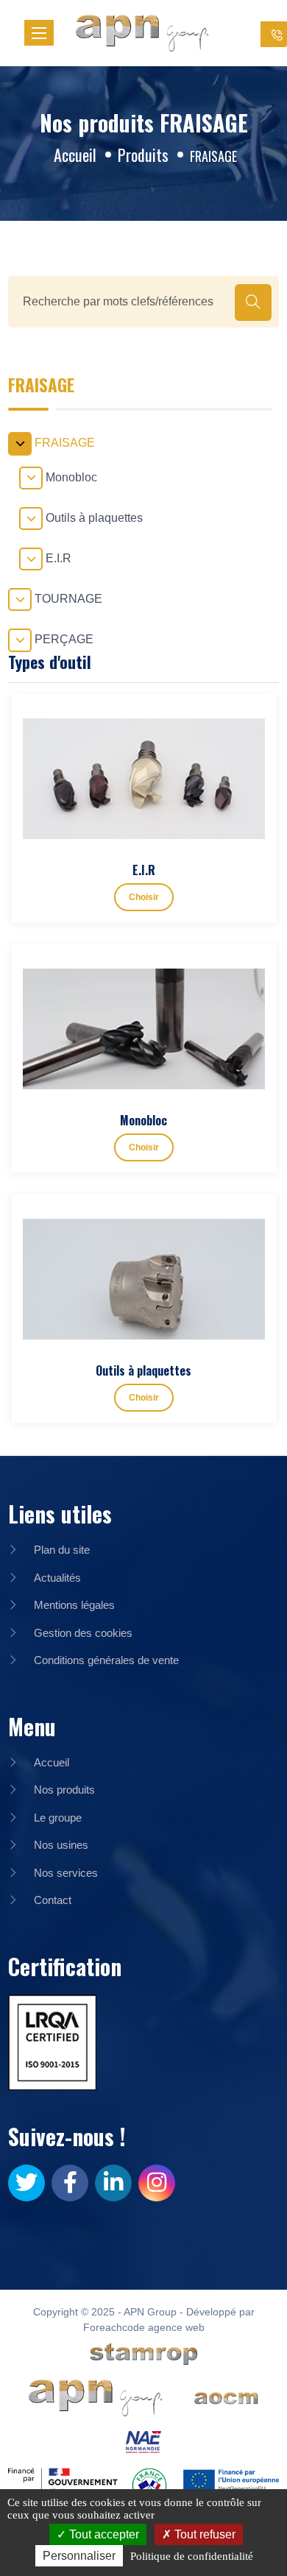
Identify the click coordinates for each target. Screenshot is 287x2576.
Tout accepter (103, 2534)
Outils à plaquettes (94, 518)
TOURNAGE (68, 599)
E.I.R (59, 558)
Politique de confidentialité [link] (192, 2556)
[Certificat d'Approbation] (52, 2041)
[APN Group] (142, 32)
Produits (143, 155)
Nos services (64, 1873)
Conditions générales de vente (105, 1660)
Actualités (56, 1578)
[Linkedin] (113, 2183)
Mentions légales (73, 1605)
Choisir (144, 897)
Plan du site (60, 1550)
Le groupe (56, 1818)
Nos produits (63, 1790)
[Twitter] (26, 2183)
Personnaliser (79, 2556)
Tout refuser (203, 2534)
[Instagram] (157, 2183)
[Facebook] (70, 2183)
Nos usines (60, 1845)
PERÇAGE (64, 639)
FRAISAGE (41, 385)
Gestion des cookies (82, 1633)
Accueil (75, 155)
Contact (51, 1900)
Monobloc (71, 477)
